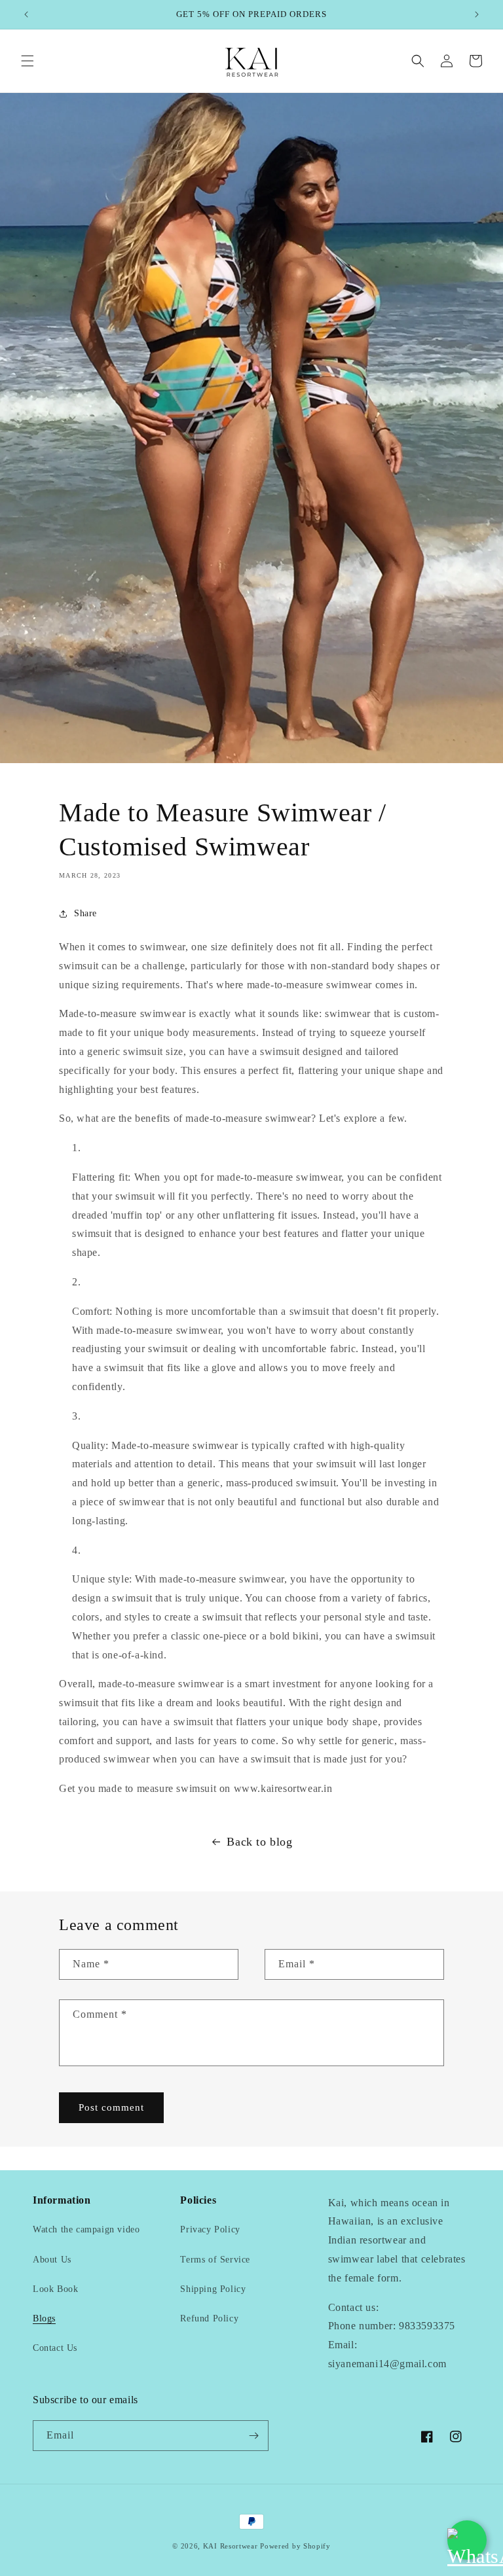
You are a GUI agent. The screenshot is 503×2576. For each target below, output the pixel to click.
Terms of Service (215, 2260)
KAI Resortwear (231, 2546)
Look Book (55, 2289)
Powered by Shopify (295, 2546)
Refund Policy (209, 2318)
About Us (52, 2260)
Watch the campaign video (86, 2229)
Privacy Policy (210, 2229)
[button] (28, 61)
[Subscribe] (253, 2436)
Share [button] (85, 913)
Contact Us (55, 2348)
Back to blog (259, 1842)
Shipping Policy (213, 2289)
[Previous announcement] (26, 14)
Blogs (44, 2318)
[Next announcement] (477, 14)
